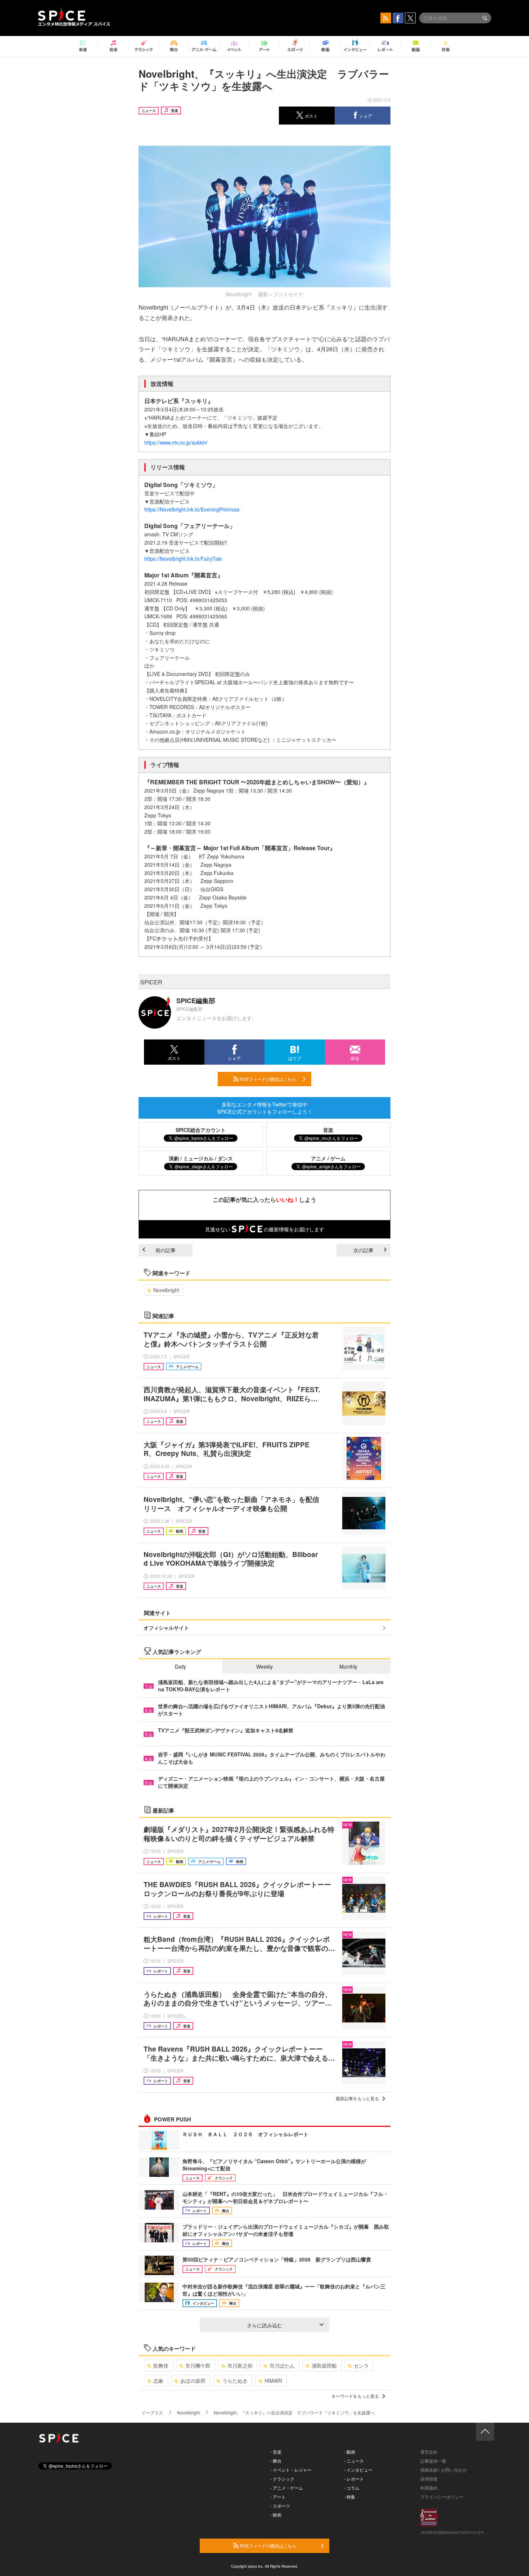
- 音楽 (276, 2452)
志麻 (158, 2381)
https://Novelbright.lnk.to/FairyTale (183, 559)
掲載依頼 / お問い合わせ (444, 2470)
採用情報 (429, 2479)
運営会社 (429, 2452)
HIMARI (273, 2381)
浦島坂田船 (324, 2365)
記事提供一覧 (433, 2461)
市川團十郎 (198, 2365)
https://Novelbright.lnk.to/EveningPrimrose (192, 509)
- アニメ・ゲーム (287, 2488)
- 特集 (350, 2497)
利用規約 (429, 2488)
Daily (180, 1666)
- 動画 (350, 2452)
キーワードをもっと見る (355, 2396)
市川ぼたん (282, 2365)
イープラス (152, 2412)
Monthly (348, 1666)
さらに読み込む (264, 2325)
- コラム (352, 2488)
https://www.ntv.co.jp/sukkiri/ (176, 442)
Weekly (264, 1666)
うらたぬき (235, 2381)
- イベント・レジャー (291, 2470)
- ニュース (354, 2461)
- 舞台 (276, 2461)
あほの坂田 (193, 2381)
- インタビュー (358, 2470)
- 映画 (276, 2515)
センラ (361, 2365)
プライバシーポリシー (442, 2497)
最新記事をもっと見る (357, 2098)
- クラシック (282, 2479)
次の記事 (363, 1250)
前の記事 (166, 1250)
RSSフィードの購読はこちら (267, 1079)
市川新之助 (240, 2365)
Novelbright (166, 1290)
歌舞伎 (161, 2365)
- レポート (354, 2479)
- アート (278, 2497)
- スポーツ (280, 2506)
